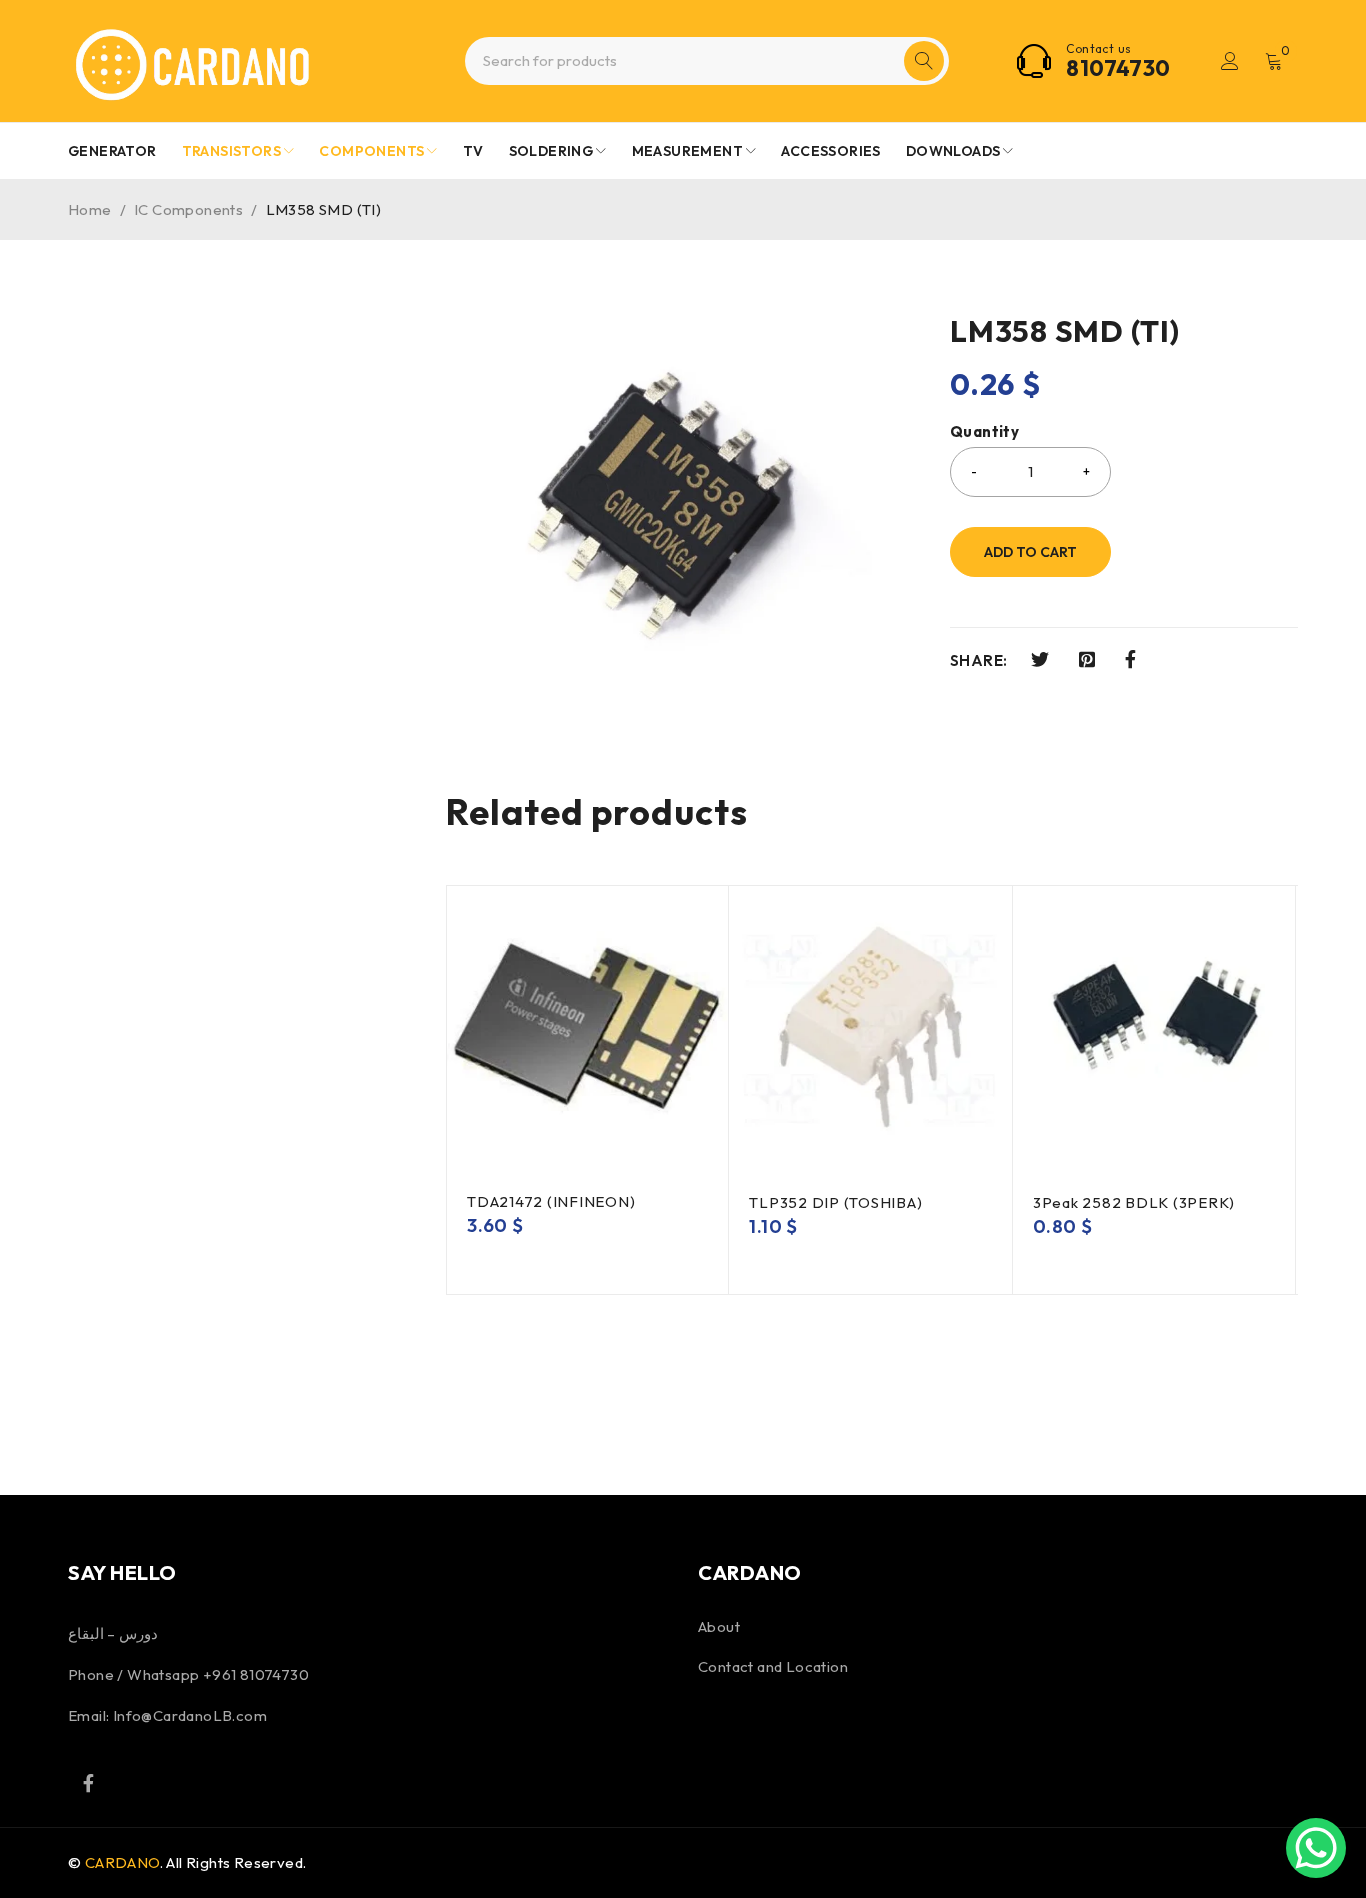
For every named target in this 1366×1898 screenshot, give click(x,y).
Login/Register (1230, 61)
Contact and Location (773, 1666)
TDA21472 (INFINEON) (551, 1201)
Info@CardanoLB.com (190, 1715)
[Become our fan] (88, 1783)
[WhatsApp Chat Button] (1316, 1848)
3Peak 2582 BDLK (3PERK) (1134, 1202)
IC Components (188, 209)
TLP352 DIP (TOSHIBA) (835, 1202)
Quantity (984, 432)
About (719, 1626)
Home (90, 209)
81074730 (1118, 68)
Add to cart (1030, 552)
